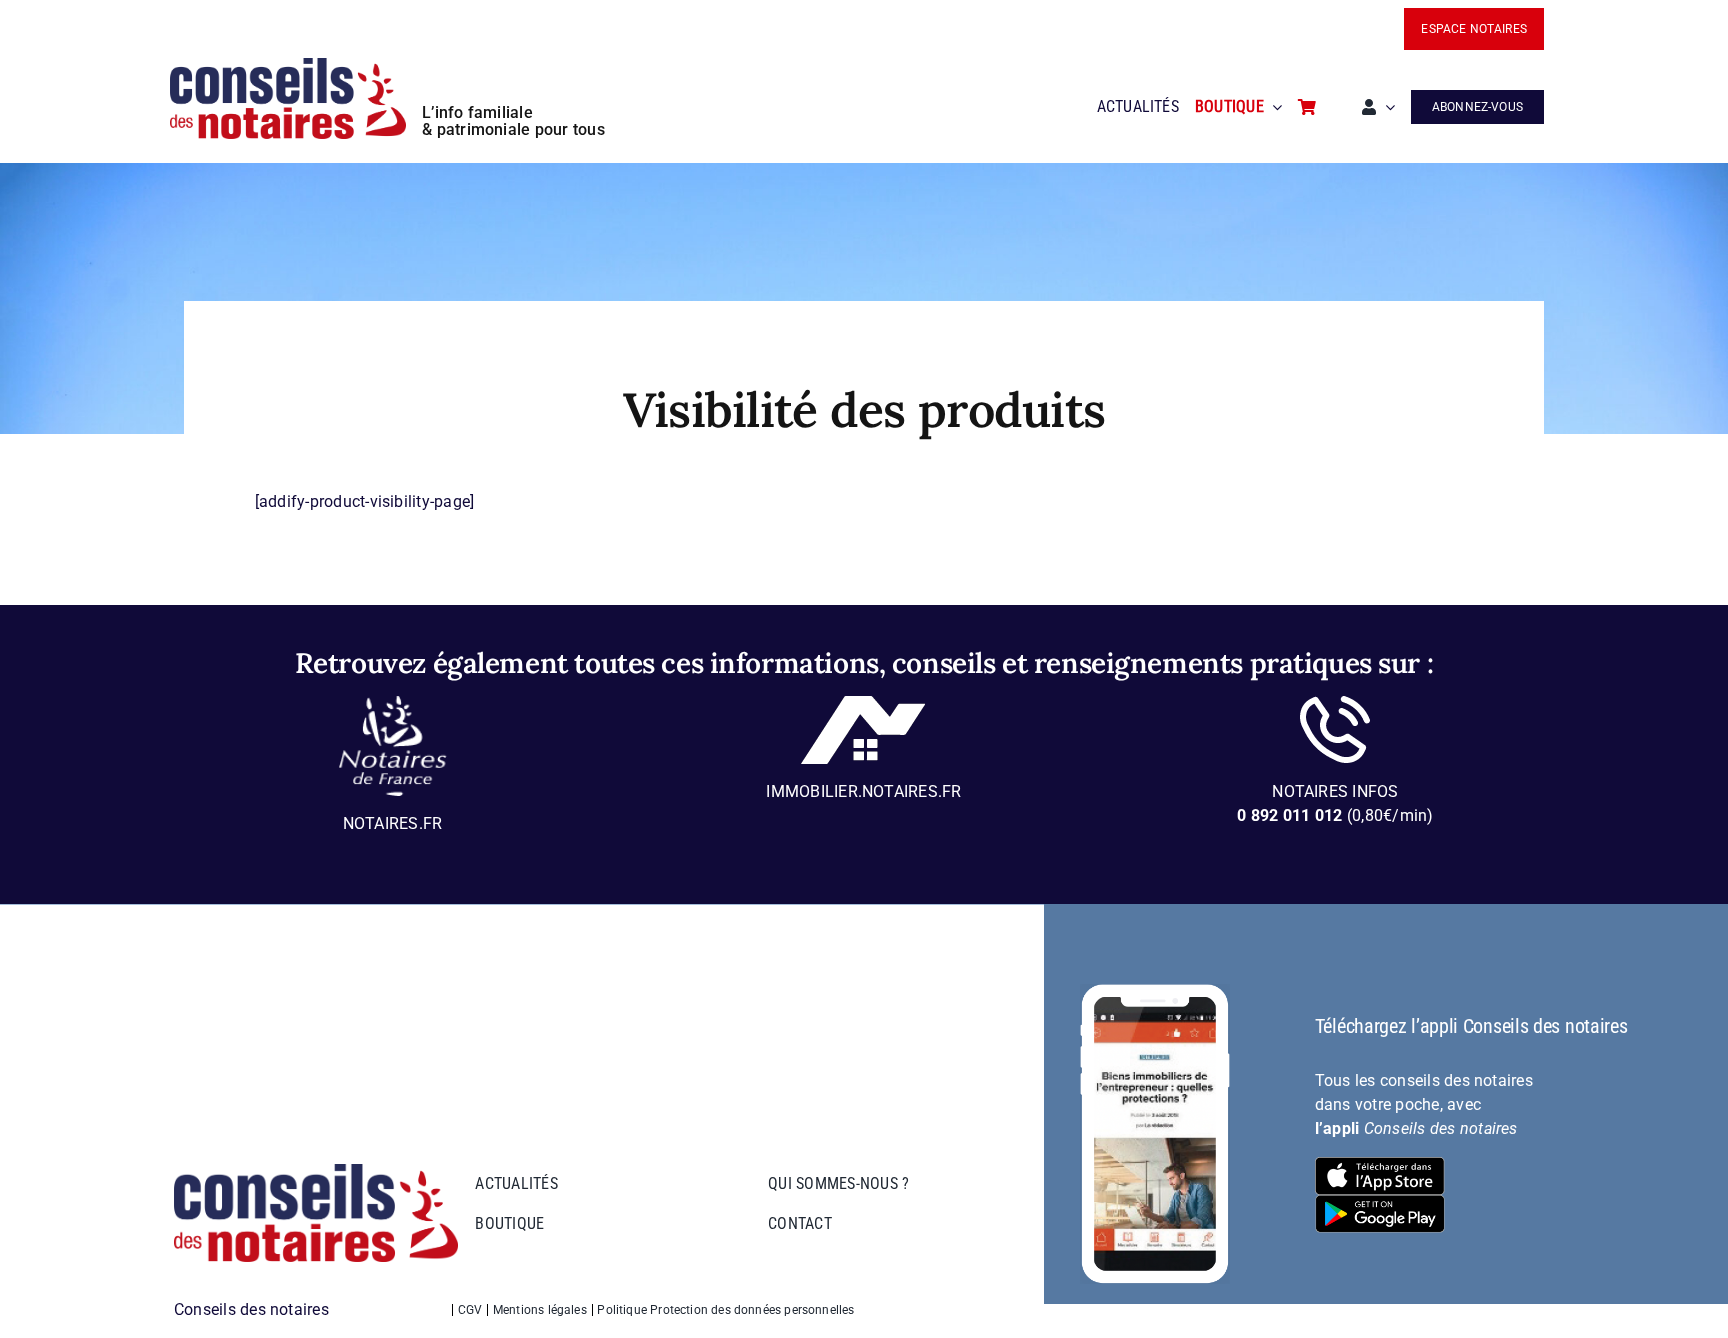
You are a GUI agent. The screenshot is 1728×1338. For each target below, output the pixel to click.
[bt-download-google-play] (1380, 1202)
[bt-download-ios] (1380, 1164)
